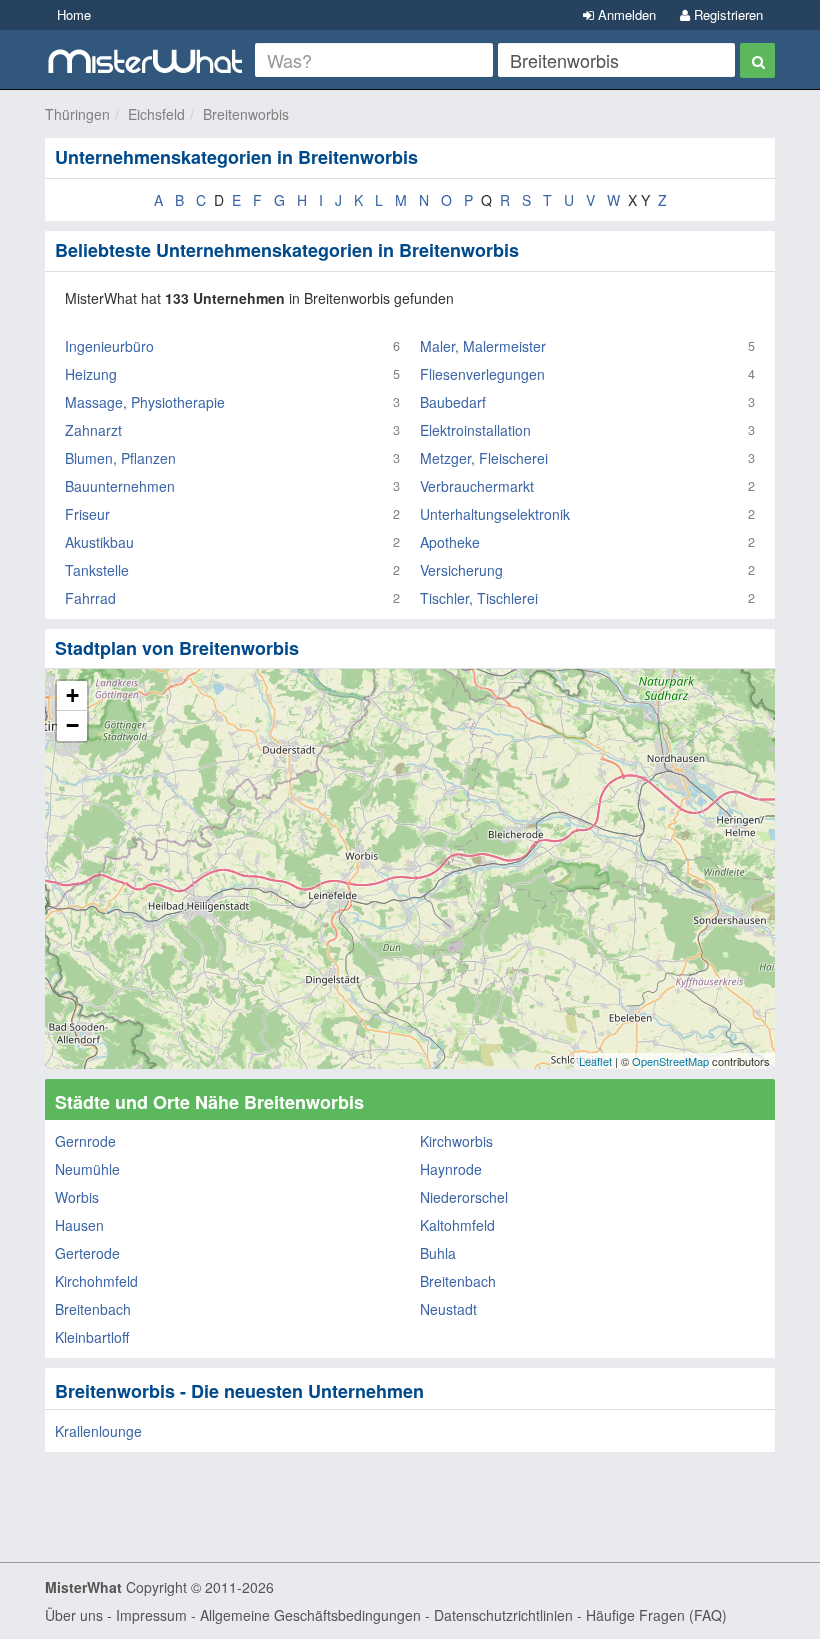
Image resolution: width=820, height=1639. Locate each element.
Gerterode (87, 1253)
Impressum (151, 1615)
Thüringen (77, 114)
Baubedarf (453, 402)
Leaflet (595, 1061)
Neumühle (87, 1169)
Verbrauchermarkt (477, 486)
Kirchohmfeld (96, 1281)
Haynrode (451, 1169)
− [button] (72, 725)
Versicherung (461, 570)
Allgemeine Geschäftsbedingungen (310, 1615)
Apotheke (450, 542)
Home (74, 14)
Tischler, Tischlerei (479, 598)
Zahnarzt (93, 430)
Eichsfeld (156, 114)
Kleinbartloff (92, 1337)
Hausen (79, 1225)
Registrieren (726, 14)
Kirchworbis (456, 1141)
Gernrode (85, 1141)
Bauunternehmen (120, 486)
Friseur (87, 514)
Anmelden (625, 14)
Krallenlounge (98, 1431)
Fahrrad (90, 598)
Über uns (74, 1615)
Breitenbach (458, 1281)
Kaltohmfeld (457, 1225)
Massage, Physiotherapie (145, 402)
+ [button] (72, 695)
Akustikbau (99, 542)
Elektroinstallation (475, 430)
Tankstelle (97, 570)
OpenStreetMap (670, 1061)
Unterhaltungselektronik (495, 514)
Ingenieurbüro (109, 346)
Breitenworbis (246, 114)
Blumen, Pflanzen (120, 458)
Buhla (438, 1253)
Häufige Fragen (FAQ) (656, 1615)
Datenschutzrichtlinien (503, 1615)
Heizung (91, 374)
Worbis (77, 1197)
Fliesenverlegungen (482, 374)
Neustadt (448, 1309)
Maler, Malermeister (483, 346)
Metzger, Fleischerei (484, 458)
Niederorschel (464, 1197)
